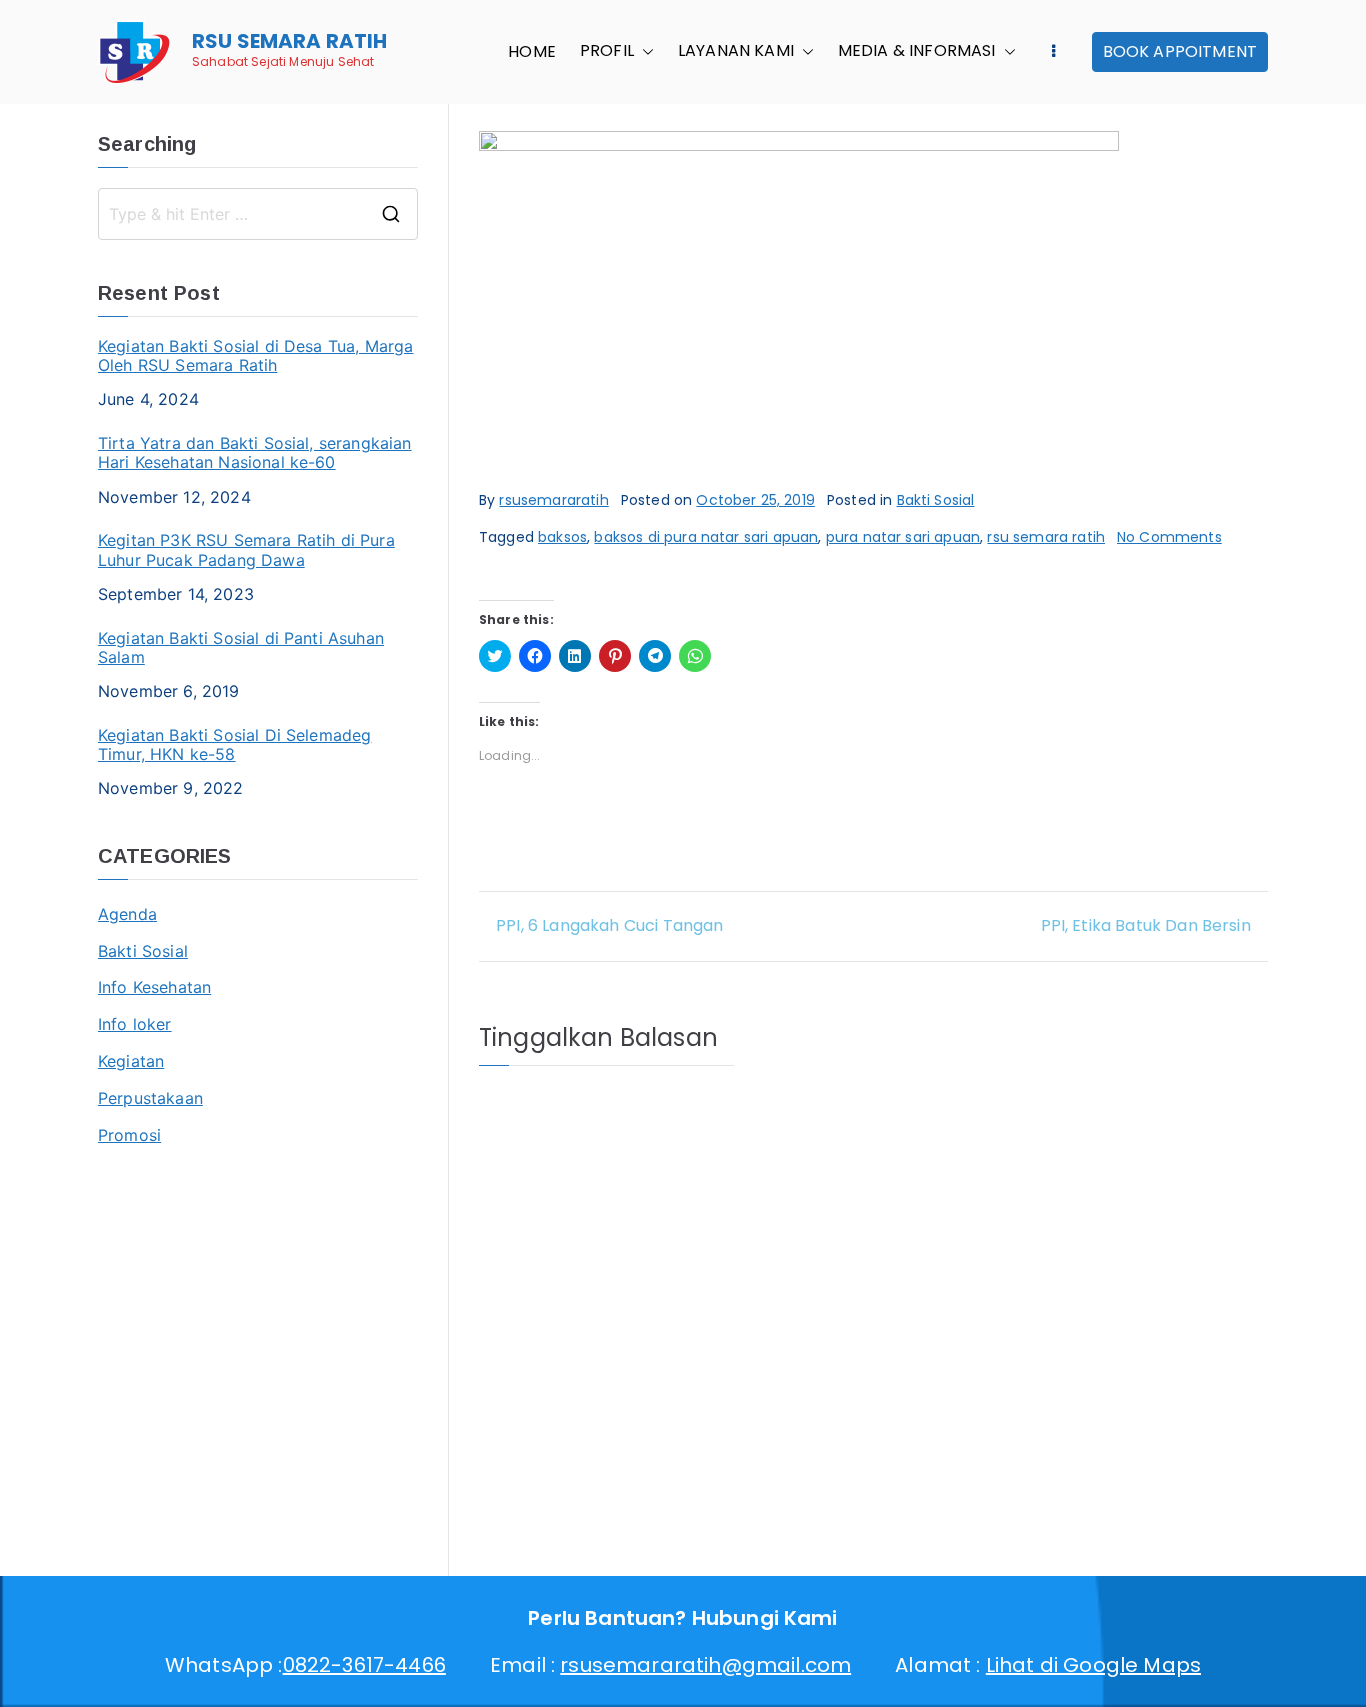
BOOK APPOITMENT (1180, 51)
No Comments (1169, 537)
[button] (644, 52)
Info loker (135, 1024)
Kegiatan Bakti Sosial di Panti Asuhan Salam (241, 648)
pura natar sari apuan (903, 537)
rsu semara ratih (1046, 537)
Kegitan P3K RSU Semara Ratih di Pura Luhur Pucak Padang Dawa (246, 550)
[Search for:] (258, 214)
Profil (607, 52)
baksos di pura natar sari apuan (706, 537)
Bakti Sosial (936, 500)
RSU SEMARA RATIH (290, 41)
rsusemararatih (553, 500)
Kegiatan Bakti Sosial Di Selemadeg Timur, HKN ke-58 (234, 745)
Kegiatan (131, 1061)
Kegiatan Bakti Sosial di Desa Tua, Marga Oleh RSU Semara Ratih (255, 356)
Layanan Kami (736, 52)
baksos (562, 537)
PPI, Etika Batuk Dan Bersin (1146, 925)
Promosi (129, 1135)
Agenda (127, 914)
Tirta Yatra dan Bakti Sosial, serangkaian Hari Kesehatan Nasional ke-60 (255, 453)
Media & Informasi (917, 52)
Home (532, 52)
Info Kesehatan (154, 987)
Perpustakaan (150, 1098)
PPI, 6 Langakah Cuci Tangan (609, 925)
